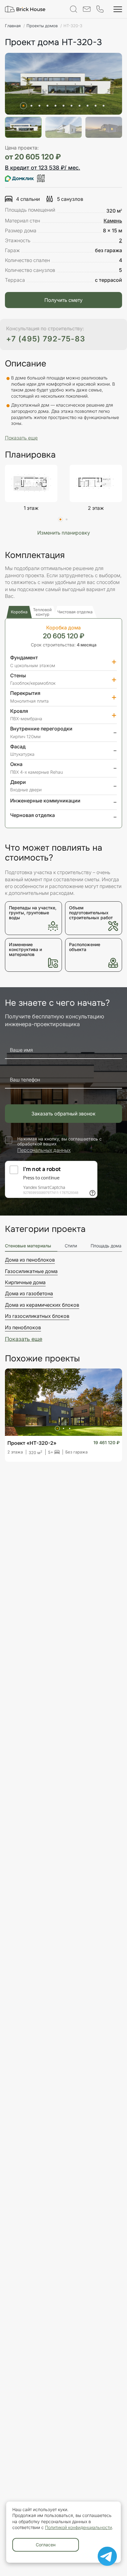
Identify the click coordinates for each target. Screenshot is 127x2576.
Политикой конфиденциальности (78, 2527)
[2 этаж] (96, 483)
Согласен (46, 2545)
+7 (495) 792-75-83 (46, 339)
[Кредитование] (25, 178)
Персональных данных (44, 1150)
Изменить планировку (64, 533)
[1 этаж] (31, 483)
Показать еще (24, 1339)
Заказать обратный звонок (63, 1114)
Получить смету (63, 300)
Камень (113, 221)
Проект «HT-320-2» (32, 1443)
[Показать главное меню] (118, 9)
